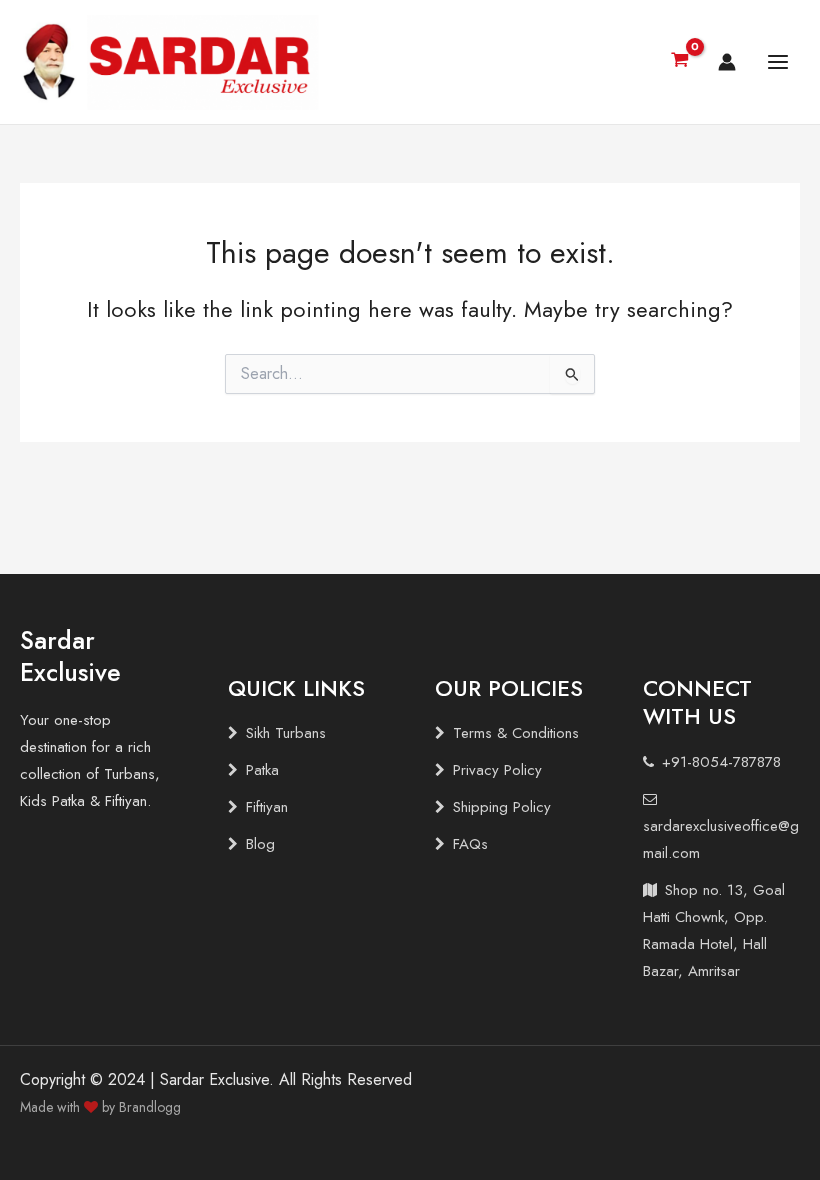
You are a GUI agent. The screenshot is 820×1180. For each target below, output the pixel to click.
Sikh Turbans (286, 733)
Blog (260, 844)
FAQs (470, 844)
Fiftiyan (267, 807)
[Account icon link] (727, 62)
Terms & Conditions (516, 733)
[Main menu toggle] (778, 62)
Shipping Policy (502, 807)
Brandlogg (150, 1107)
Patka (262, 770)
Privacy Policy (497, 770)
